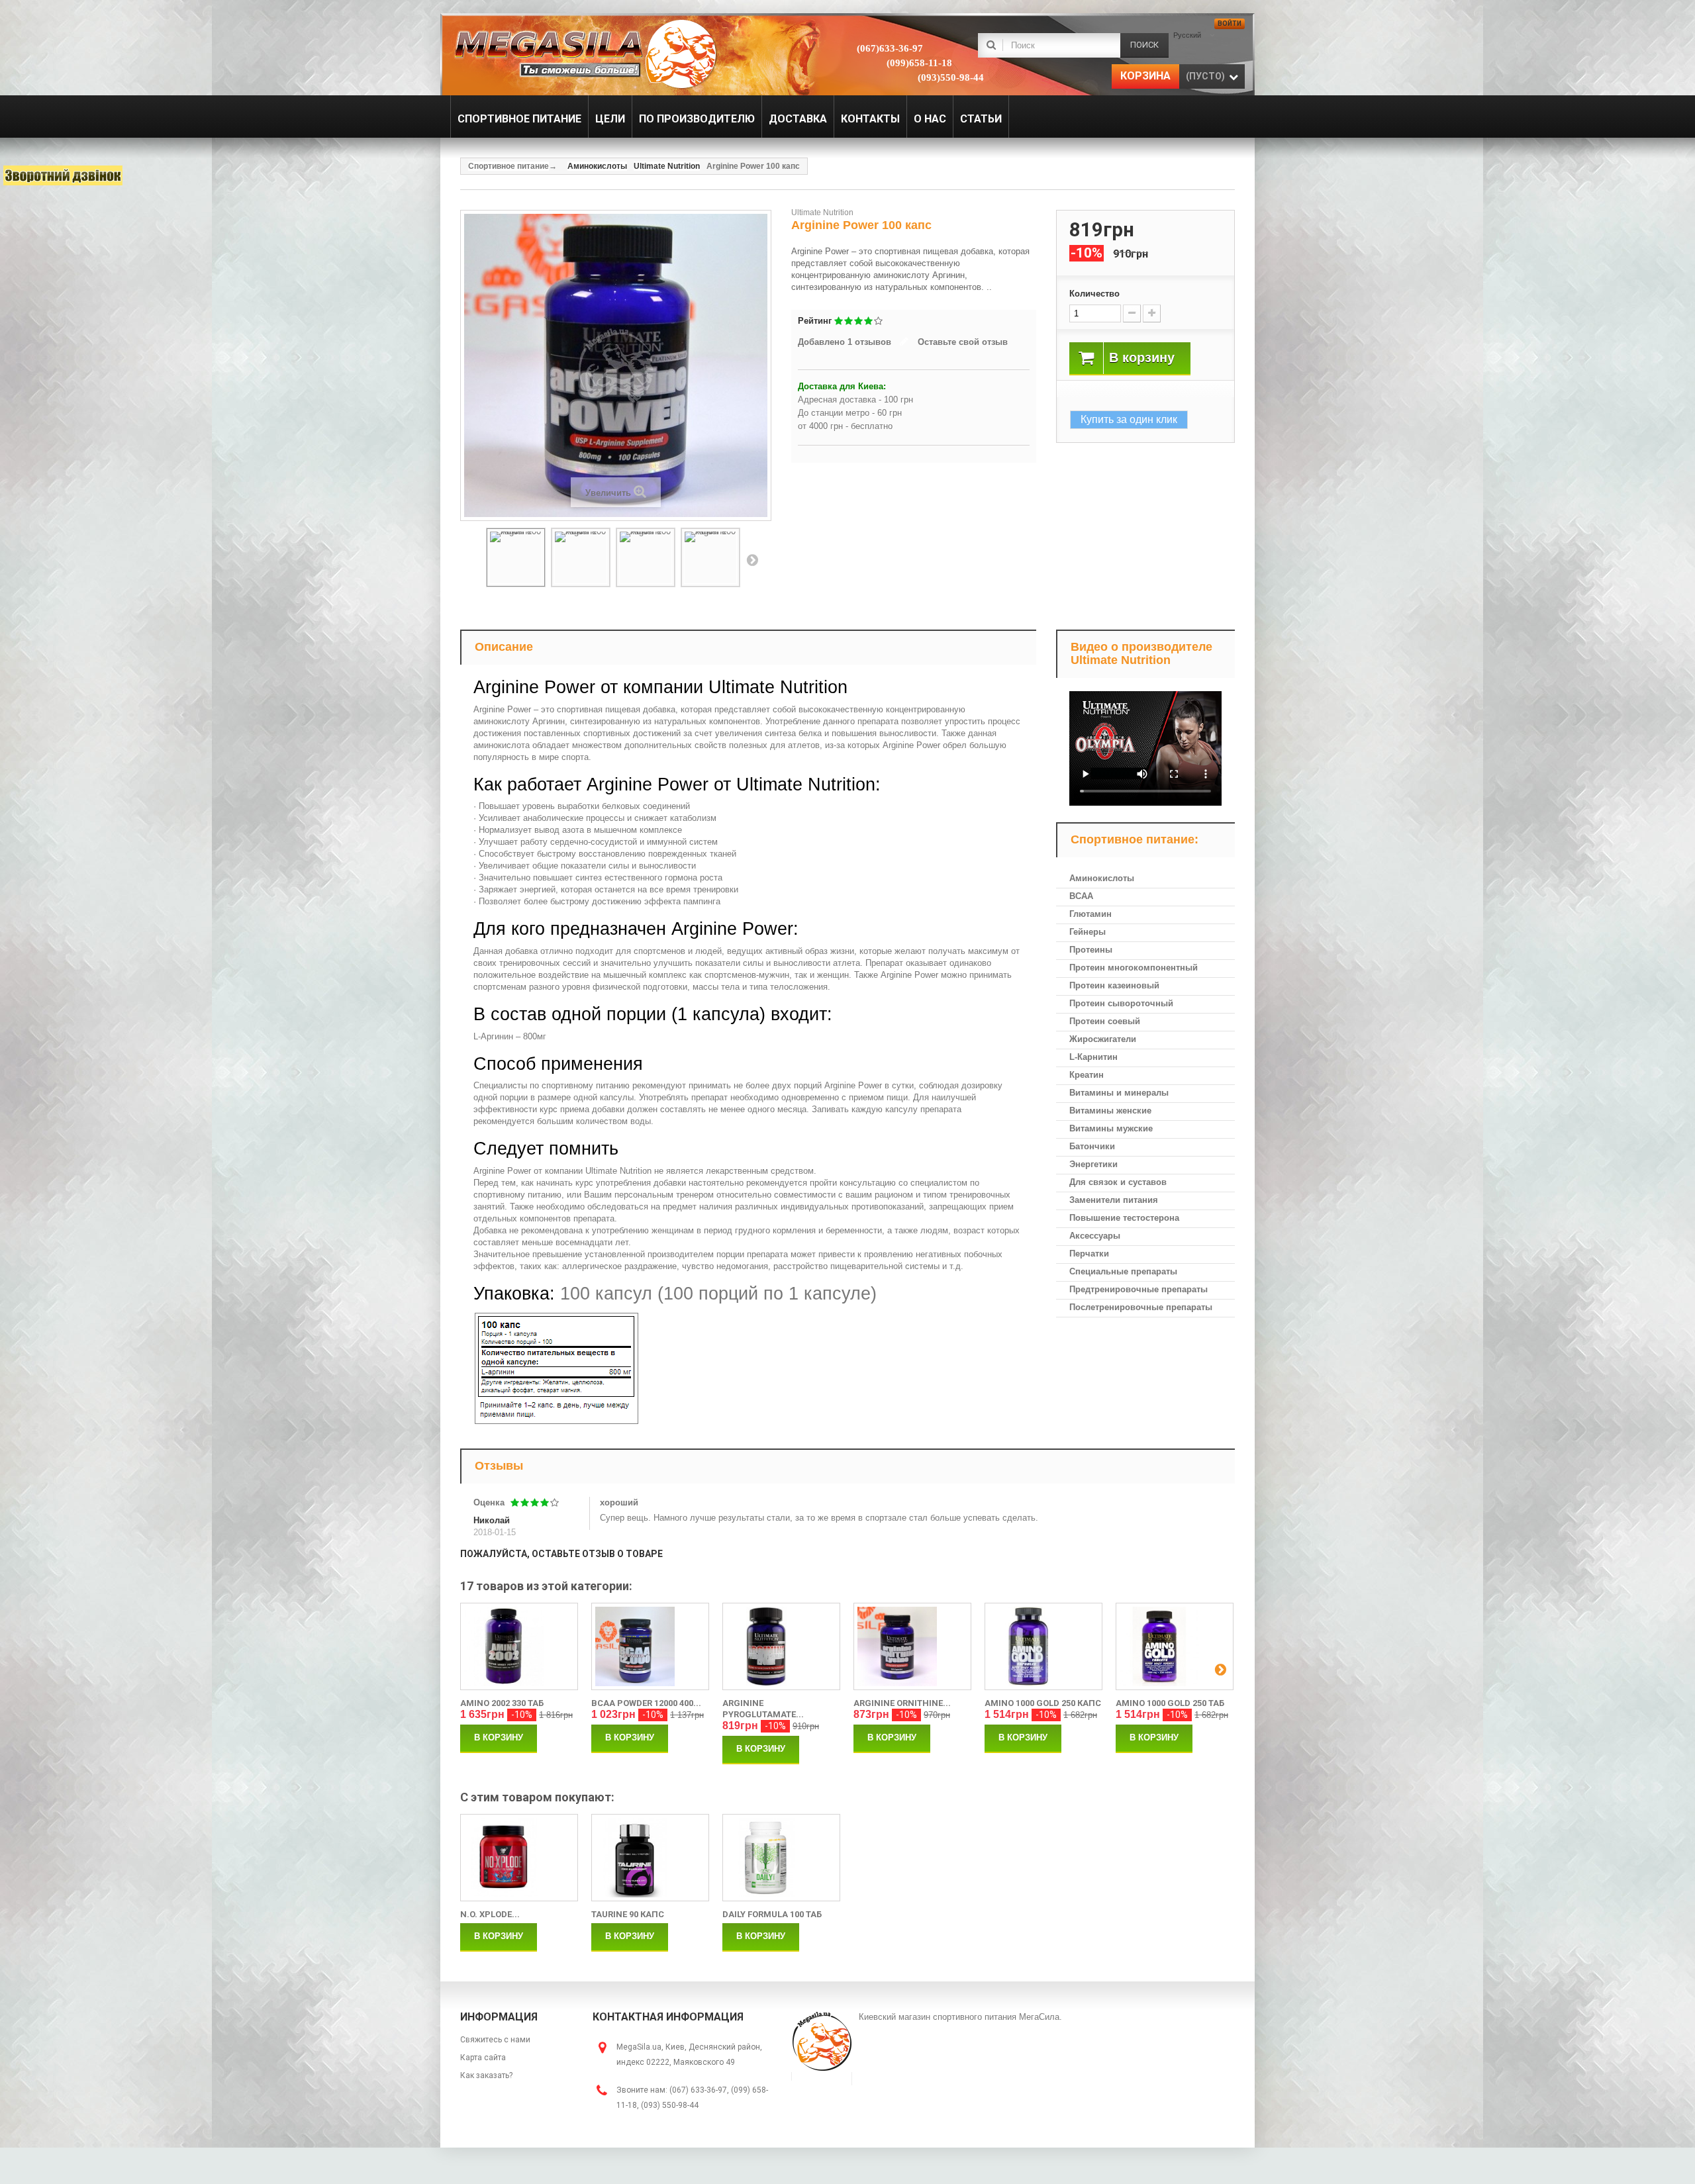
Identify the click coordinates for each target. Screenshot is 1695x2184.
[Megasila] (584, 53)
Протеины (1091, 950)
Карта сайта (483, 2058)
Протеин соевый (1105, 1021)
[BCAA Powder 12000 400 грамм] (650, 1646)
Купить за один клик (1129, 419)
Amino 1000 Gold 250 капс (1043, 1703)
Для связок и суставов (1118, 1182)
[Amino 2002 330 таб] (519, 1646)
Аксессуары (1095, 1236)
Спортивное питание (508, 166)
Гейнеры (1088, 932)
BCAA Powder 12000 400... (646, 1703)
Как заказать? (486, 2075)
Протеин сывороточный (1121, 1003)
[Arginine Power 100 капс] (516, 557)
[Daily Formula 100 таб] (781, 1858)
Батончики (1092, 1146)
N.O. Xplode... (490, 1914)
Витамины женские (1110, 1111)
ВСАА (1081, 896)
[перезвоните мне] (63, 175)
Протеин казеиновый (1114, 985)
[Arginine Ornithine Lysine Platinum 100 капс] (912, 1646)
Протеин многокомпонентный (1134, 968)
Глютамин (1090, 914)
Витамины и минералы (1119, 1093)
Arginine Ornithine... (902, 1703)
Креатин (1087, 1075)
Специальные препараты (1123, 1271)
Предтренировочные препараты (1138, 1289)
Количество (1094, 294)
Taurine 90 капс (628, 1914)
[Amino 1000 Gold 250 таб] (1175, 1646)
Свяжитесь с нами (495, 2040)
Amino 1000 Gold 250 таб (1170, 1703)
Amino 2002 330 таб (502, 1703)
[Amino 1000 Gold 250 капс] (1043, 1646)
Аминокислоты (1102, 878)
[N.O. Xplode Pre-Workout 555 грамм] (519, 1858)
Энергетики (1093, 1164)
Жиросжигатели (1103, 1039)
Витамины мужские (1111, 1128)
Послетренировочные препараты (1141, 1307)
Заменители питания (1114, 1200)
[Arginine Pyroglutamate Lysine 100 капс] (781, 1646)
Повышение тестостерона (1124, 1218)
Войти (1230, 24)
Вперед (752, 559)
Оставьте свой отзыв (963, 342)
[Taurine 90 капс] (650, 1858)
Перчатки (1089, 1254)
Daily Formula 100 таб (772, 1914)
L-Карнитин (1093, 1057)
